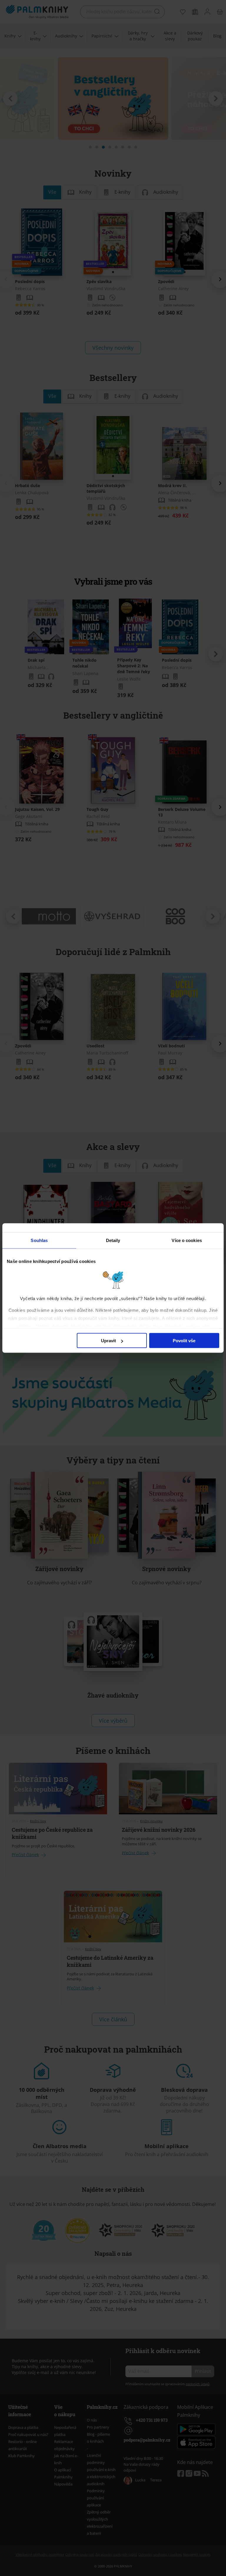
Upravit (108, 1341)
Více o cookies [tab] (187, 1240)
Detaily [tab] (113, 1240)
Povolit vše (184, 1341)
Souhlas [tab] (39, 1240)
